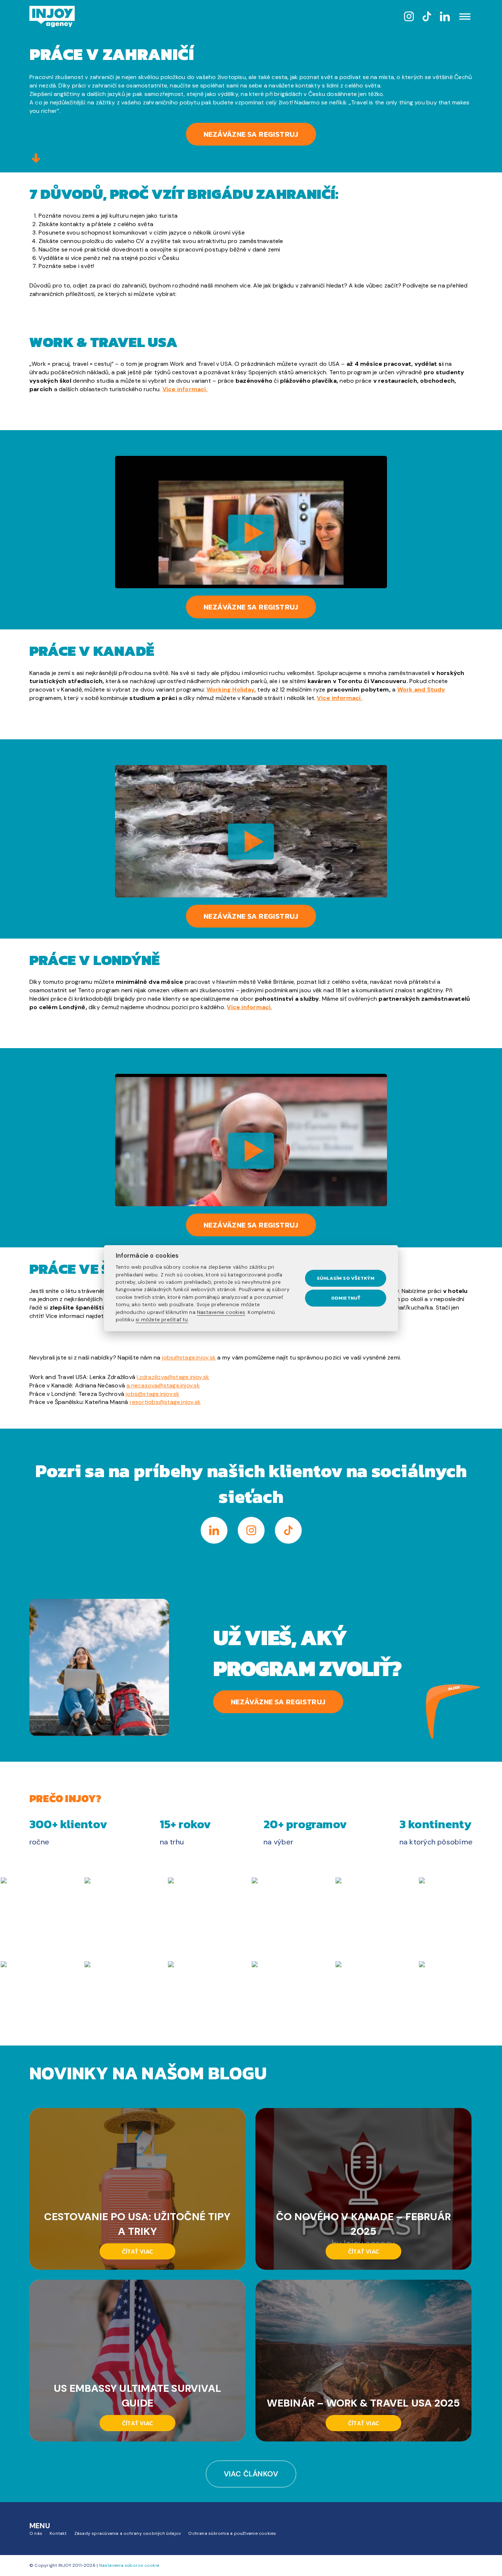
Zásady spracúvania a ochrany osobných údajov (128, 2533)
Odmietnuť (346, 1298)
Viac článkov (251, 2474)
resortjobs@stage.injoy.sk (165, 1402)
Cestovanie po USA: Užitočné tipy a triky (137, 2224)
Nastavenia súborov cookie (129, 2565)
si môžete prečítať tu (162, 1319)
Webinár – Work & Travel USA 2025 (363, 2403)
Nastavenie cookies (221, 1312)
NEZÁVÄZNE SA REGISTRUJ (278, 1702)
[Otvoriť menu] (465, 17)
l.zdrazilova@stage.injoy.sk (173, 1377)
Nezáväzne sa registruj (251, 134)
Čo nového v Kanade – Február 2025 (363, 2224)
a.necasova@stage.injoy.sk (163, 1385)
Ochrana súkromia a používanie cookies (232, 2533)
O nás (36, 2533)
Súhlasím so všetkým (346, 1278)
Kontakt (58, 2533)
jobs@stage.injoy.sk (189, 1357)
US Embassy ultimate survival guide (137, 2396)
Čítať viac (137, 2251)
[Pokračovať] (36, 159)
